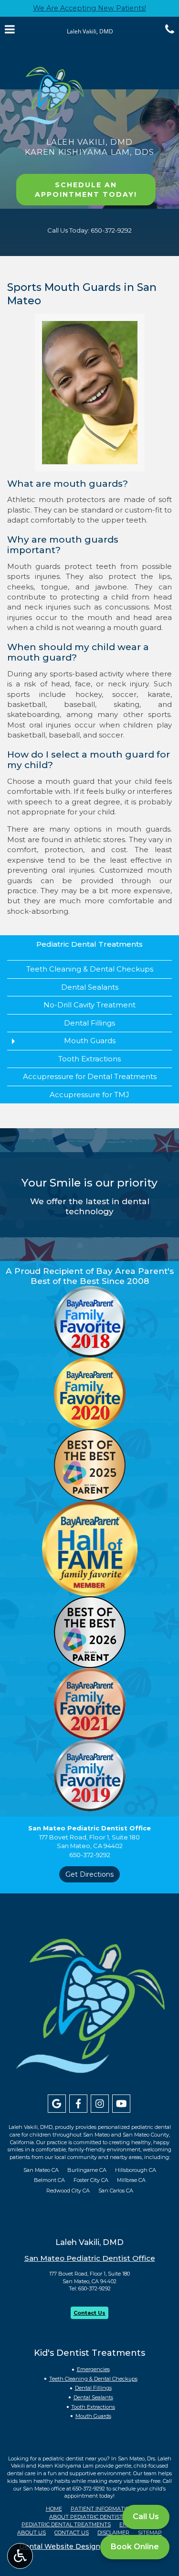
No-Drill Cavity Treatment (89, 1005)
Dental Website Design (60, 2546)
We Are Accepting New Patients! (89, 8)
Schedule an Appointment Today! (86, 190)
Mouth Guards (90, 1041)
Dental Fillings (89, 1023)
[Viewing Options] (20, 2556)
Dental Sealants (90, 987)
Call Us (146, 2517)
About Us (32, 2533)
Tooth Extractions (89, 1059)
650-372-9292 (95, 2288)
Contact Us (89, 2313)
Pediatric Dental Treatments (89, 944)
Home (54, 2509)
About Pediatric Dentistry (89, 2517)
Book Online (135, 2547)
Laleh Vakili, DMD (89, 142)
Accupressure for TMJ (89, 1095)
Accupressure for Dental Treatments (90, 1076)
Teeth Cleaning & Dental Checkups (90, 969)
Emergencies (93, 2369)
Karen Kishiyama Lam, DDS (90, 152)
